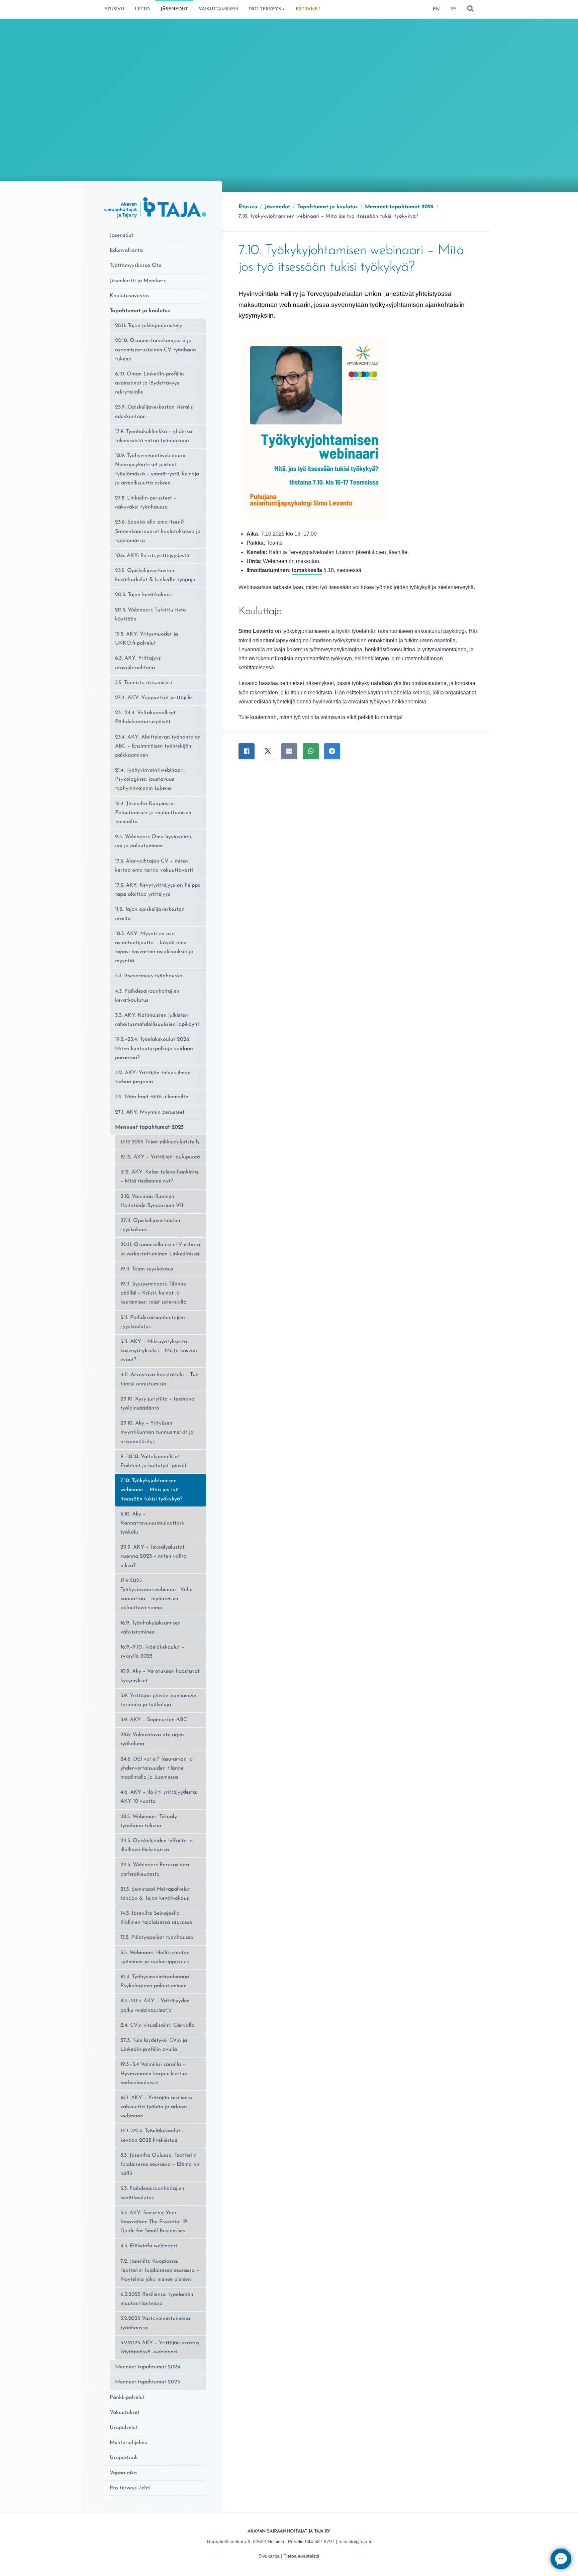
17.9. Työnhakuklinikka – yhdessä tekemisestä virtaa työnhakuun (154, 436)
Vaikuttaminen (218, 9)
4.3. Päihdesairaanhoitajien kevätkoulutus (147, 996)
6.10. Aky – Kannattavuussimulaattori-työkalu (153, 1523)
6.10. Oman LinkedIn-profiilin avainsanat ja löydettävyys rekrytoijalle (150, 383)
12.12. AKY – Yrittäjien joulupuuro (160, 1157)
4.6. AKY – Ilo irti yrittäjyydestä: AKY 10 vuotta (159, 1797)
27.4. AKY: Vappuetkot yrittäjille (153, 698)
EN (436, 9)
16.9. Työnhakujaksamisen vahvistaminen (151, 1628)
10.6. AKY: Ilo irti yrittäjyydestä (152, 556)
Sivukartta (269, 2556)
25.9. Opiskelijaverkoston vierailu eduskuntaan (154, 412)
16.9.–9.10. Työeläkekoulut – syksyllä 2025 (152, 1652)
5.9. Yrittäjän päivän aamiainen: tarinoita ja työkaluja (158, 1700)
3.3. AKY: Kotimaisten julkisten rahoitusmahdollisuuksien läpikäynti (158, 1020)
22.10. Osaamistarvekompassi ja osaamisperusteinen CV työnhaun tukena (156, 350)
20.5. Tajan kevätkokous (143, 595)
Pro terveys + (267, 9)
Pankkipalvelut (127, 2397)
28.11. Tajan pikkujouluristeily (149, 326)
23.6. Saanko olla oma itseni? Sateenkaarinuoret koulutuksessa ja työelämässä (158, 531)
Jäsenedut (174, 9)
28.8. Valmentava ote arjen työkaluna (152, 1739)
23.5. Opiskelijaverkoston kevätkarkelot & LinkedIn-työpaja (155, 575)
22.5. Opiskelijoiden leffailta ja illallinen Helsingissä (157, 1845)
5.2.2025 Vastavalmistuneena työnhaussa (155, 2323)
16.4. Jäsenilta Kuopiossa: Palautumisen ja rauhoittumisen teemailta (153, 813)
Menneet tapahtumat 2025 (149, 1127)
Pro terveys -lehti (130, 2488)
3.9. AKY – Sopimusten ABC (154, 1720)
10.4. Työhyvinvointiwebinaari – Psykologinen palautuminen (157, 1981)
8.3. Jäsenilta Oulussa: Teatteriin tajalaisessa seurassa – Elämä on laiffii (160, 2164)
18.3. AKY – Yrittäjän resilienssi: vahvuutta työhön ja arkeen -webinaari (158, 2107)
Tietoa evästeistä (302, 2556)
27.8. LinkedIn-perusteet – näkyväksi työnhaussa (146, 503)
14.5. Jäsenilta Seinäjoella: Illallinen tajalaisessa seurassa (156, 1918)
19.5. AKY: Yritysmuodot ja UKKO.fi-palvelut (147, 639)
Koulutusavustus (130, 296)
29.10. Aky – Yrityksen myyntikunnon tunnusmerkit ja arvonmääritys (157, 1432)
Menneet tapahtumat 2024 (148, 2367)
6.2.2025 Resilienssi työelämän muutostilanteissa (157, 2299)
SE (453, 9)
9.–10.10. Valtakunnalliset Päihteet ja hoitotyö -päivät (154, 1461)
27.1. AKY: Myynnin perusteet (150, 1112)
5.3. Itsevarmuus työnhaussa (149, 976)
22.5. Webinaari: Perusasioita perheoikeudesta (155, 1869)
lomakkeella (307, 570)
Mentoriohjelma (129, 2443)
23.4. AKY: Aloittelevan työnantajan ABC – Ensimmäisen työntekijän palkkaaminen (158, 746)
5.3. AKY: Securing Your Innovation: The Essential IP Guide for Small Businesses (154, 2222)
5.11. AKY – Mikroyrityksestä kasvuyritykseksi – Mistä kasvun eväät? (159, 1351)
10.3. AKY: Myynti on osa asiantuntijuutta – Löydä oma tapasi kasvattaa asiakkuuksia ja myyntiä (154, 947)
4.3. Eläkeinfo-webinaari (149, 2246)
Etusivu (114, 9)
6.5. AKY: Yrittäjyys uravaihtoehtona (138, 663)
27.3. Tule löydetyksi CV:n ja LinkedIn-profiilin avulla (154, 2045)
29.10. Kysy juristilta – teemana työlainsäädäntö (157, 1404)
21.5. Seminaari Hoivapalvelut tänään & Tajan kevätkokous (155, 1894)
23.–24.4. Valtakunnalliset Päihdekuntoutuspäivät (145, 717)
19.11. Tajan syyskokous (147, 1269)
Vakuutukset (125, 2413)
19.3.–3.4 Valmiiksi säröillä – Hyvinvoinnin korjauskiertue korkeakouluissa (154, 2074)
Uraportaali (124, 2458)
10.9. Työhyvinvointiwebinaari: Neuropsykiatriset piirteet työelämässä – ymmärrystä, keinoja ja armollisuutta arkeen (157, 469)
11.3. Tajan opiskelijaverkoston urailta (150, 914)
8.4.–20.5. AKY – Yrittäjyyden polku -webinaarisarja (155, 2005)
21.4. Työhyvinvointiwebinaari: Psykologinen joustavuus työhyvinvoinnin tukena (150, 779)
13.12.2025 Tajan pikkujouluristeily (160, 1142)
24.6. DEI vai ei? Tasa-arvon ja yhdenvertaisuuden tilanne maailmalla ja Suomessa (157, 1768)
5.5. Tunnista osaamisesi (143, 683)
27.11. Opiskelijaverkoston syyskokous (150, 1225)
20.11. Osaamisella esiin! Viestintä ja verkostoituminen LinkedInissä (160, 1249)
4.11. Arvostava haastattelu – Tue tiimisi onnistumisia (159, 1379)
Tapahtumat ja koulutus (140, 311)
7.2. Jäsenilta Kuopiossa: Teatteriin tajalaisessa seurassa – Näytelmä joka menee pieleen (160, 2270)
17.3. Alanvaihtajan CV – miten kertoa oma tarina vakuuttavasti (154, 866)
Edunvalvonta (126, 250)
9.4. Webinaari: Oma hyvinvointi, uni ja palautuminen (154, 841)
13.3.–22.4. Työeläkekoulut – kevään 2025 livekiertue (153, 2136)
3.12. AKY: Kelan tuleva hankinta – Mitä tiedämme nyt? (159, 1177)
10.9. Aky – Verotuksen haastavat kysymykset (160, 1676)
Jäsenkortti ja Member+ (138, 281)
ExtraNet (308, 9)
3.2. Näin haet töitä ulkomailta (152, 1097)
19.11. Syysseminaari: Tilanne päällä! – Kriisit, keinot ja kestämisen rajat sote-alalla (153, 1293)
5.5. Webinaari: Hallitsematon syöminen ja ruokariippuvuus (155, 1957)
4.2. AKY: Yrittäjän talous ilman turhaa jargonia (153, 1077)
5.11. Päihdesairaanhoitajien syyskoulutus (153, 1322)
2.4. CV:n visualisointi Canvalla (157, 2025)
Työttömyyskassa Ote (135, 265)
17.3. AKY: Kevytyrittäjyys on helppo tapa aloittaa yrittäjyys (158, 890)
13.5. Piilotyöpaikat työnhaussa (157, 1937)
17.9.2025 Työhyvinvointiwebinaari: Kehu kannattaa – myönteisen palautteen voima (157, 1594)
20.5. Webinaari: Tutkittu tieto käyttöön (151, 615)
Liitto (142, 9)
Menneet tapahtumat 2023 (148, 2382)
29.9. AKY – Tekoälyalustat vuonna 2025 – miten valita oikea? (153, 1556)
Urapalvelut (124, 2428)
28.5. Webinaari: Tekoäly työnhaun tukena (149, 1821)
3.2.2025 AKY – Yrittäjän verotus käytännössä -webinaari (160, 2347)
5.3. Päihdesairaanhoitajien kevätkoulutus (152, 2193)
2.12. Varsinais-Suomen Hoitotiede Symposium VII (152, 1201)
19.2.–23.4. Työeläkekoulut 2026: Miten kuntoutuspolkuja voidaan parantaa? (154, 1048)
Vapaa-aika (123, 2473)
